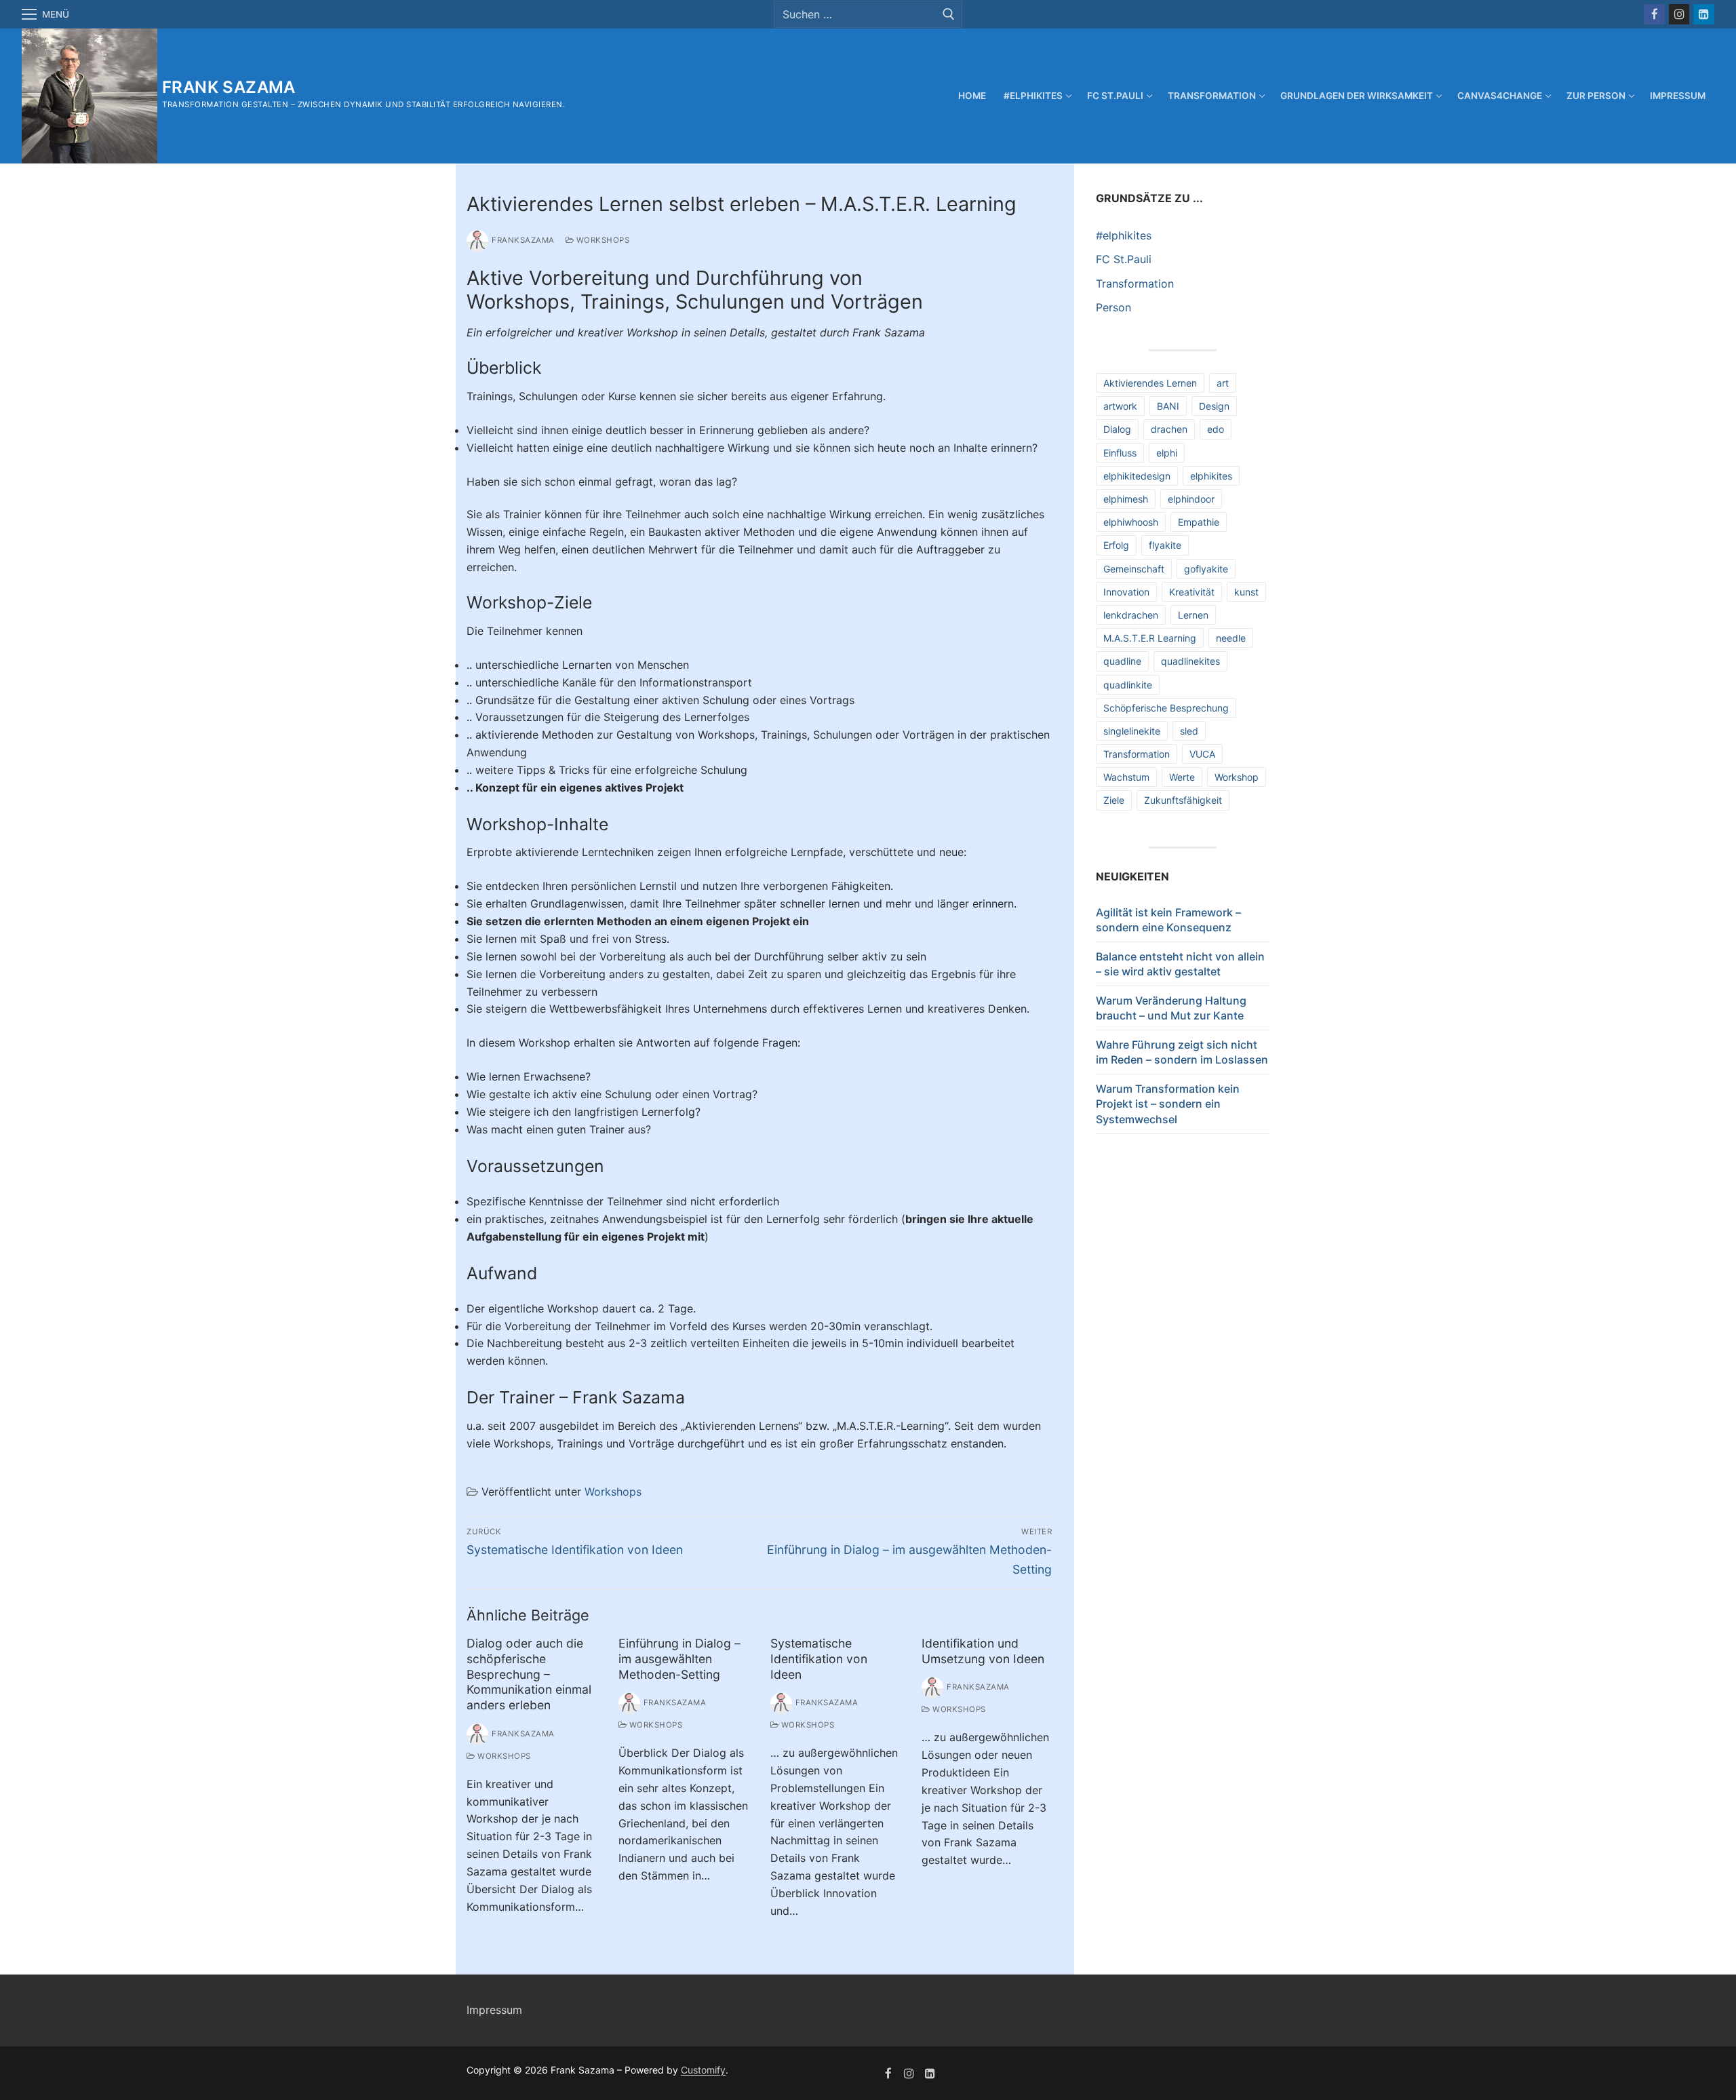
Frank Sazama (229, 87)
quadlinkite (1128, 685)
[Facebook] (1654, 15)
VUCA (1202, 754)
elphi (1167, 453)
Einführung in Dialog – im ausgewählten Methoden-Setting (679, 1659)
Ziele (1114, 800)
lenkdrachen (1131, 615)
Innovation (1126, 592)
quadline (1122, 661)
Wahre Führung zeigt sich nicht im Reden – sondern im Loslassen (1182, 1052)
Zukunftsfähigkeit (1183, 800)
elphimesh (1126, 499)
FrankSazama (523, 240)
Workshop (1237, 777)
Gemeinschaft (1134, 569)
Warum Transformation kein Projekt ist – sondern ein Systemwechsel (1168, 1104)
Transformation (1135, 284)
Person (1113, 307)
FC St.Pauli (1124, 259)
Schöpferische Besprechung (1166, 708)
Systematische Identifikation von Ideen (819, 1659)
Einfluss (1120, 453)
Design (1214, 406)
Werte (1182, 777)
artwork (1120, 406)
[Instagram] (1679, 15)
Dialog (1117, 429)
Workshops (601, 240)
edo (1216, 429)
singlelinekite (1132, 731)
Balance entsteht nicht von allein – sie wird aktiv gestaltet (1180, 964)
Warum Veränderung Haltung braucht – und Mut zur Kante (1171, 1008)
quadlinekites (1190, 661)
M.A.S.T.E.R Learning (1150, 638)
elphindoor (1191, 499)
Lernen (1193, 615)
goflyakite (1206, 569)
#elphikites (1124, 235)
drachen (1169, 429)
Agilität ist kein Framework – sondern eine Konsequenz (1168, 920)
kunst (1246, 592)
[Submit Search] (949, 14)
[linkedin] (930, 2073)
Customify (703, 2070)
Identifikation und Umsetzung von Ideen (983, 1651)
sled (1189, 731)
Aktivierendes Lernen (1150, 383)
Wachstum (1126, 777)
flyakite (1165, 545)
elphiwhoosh (1131, 522)
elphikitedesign (1137, 476)
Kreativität (1192, 592)
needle (1231, 638)
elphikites (1211, 476)
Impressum (494, 2010)
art (1223, 383)
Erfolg (1116, 545)
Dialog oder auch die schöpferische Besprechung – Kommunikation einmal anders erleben (529, 1674)
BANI (1168, 406)
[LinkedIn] (1704, 15)
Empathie (1199, 522)
